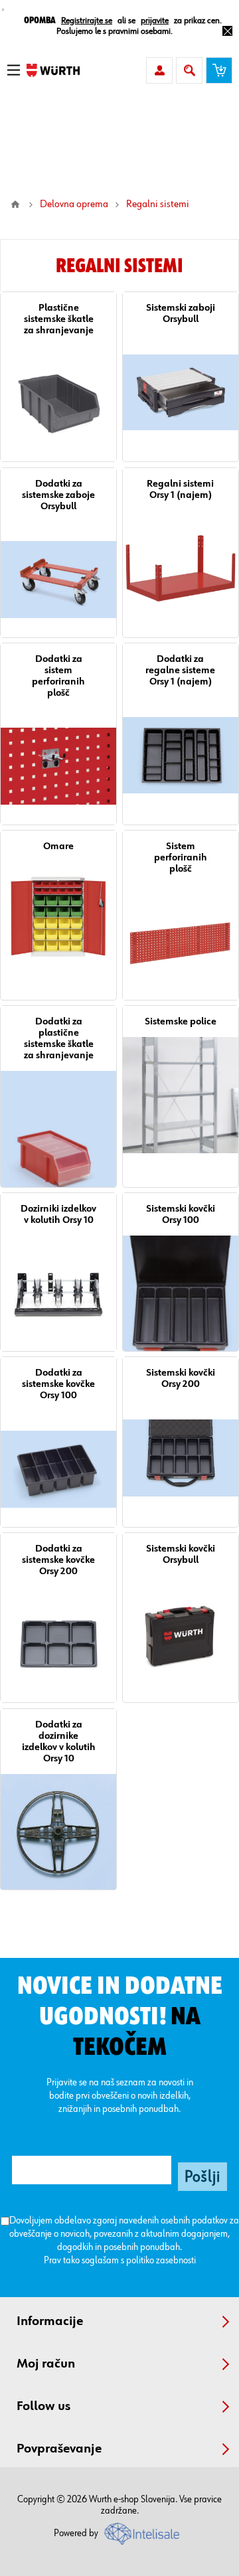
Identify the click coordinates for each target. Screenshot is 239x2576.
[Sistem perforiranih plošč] (181, 942)
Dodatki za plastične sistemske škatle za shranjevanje (59, 1038)
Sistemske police (181, 1021)
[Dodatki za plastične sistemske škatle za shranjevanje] (58, 1129)
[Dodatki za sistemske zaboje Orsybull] (58, 580)
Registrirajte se (87, 21)
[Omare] (58, 920)
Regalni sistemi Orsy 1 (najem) (180, 489)
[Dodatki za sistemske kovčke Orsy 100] (58, 1469)
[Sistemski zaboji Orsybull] (181, 392)
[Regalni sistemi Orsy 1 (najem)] (181, 568)
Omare (58, 846)
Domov (15, 204)
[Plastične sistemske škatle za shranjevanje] (58, 404)
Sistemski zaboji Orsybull (181, 313)
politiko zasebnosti (161, 2260)
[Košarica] (219, 70)
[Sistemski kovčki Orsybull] (181, 1633)
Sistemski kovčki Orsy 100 (181, 1214)
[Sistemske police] (181, 1095)
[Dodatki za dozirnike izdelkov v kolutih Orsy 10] (58, 1832)
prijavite (155, 21)
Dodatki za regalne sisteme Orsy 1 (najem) (180, 670)
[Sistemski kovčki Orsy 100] (181, 1293)
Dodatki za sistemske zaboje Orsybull (58, 495)
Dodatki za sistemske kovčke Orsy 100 (58, 1384)
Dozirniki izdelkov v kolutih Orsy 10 (58, 1214)
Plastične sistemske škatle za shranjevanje (59, 319)
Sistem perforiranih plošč (181, 857)
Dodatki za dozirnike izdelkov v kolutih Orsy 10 (59, 1741)
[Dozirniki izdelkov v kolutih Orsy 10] (58, 1293)
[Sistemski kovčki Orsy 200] (181, 1457)
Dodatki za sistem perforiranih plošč (58, 676)
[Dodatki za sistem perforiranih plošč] (58, 766)
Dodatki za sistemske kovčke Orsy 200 (58, 1560)
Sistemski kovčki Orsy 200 (181, 1378)
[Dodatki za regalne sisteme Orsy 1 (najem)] (181, 755)
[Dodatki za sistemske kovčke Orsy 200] (58, 1645)
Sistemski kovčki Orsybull (181, 1554)
